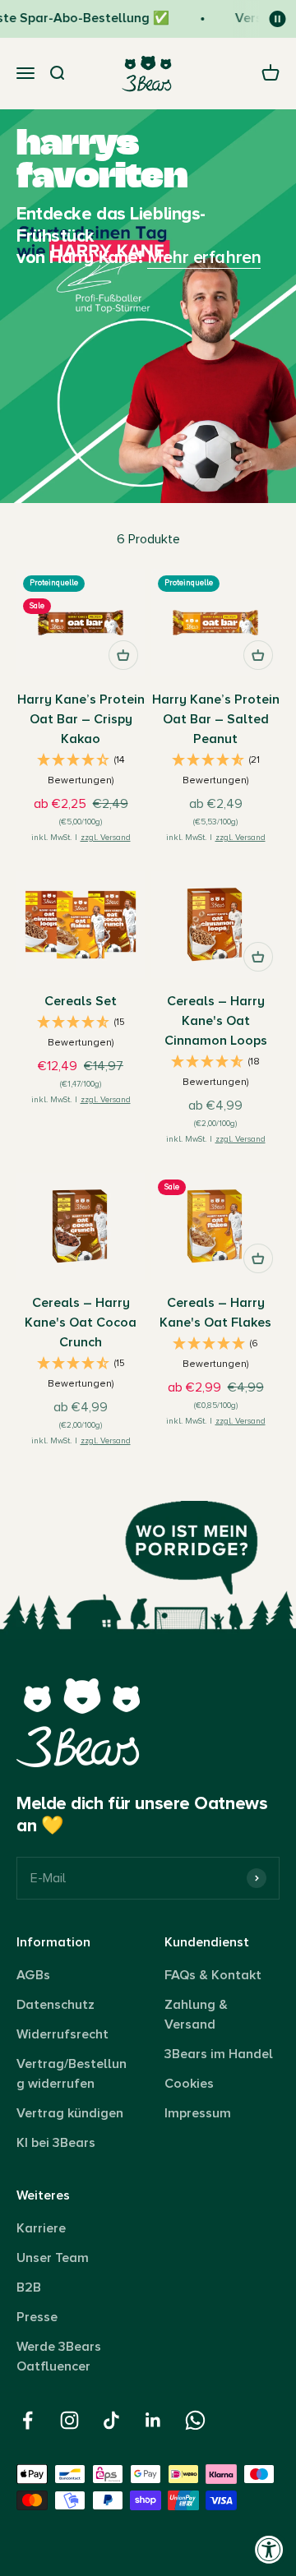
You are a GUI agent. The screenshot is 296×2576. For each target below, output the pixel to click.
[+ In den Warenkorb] (123, 655)
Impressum (198, 2113)
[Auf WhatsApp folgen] (195, 2420)
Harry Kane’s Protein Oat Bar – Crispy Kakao (81, 719)
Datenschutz (55, 2005)
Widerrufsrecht (62, 2034)
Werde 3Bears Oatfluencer (59, 2357)
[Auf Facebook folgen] (28, 2420)
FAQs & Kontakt (213, 1975)
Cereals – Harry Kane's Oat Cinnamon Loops (216, 1021)
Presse (37, 2317)
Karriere (41, 2228)
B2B (29, 2287)
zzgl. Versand (106, 838)
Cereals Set (81, 1001)
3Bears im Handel (219, 2054)
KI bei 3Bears (56, 2143)
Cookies (189, 2084)
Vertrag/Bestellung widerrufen (72, 2074)
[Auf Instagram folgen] (69, 2420)
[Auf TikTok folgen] (111, 2420)
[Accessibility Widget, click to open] (269, 2549)
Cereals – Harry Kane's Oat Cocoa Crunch (81, 1323)
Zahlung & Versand (196, 2015)
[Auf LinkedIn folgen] (153, 2420)
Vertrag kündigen (70, 2113)
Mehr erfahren (204, 258)
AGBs (33, 1975)
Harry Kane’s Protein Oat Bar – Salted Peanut (216, 719)
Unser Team (53, 2258)
